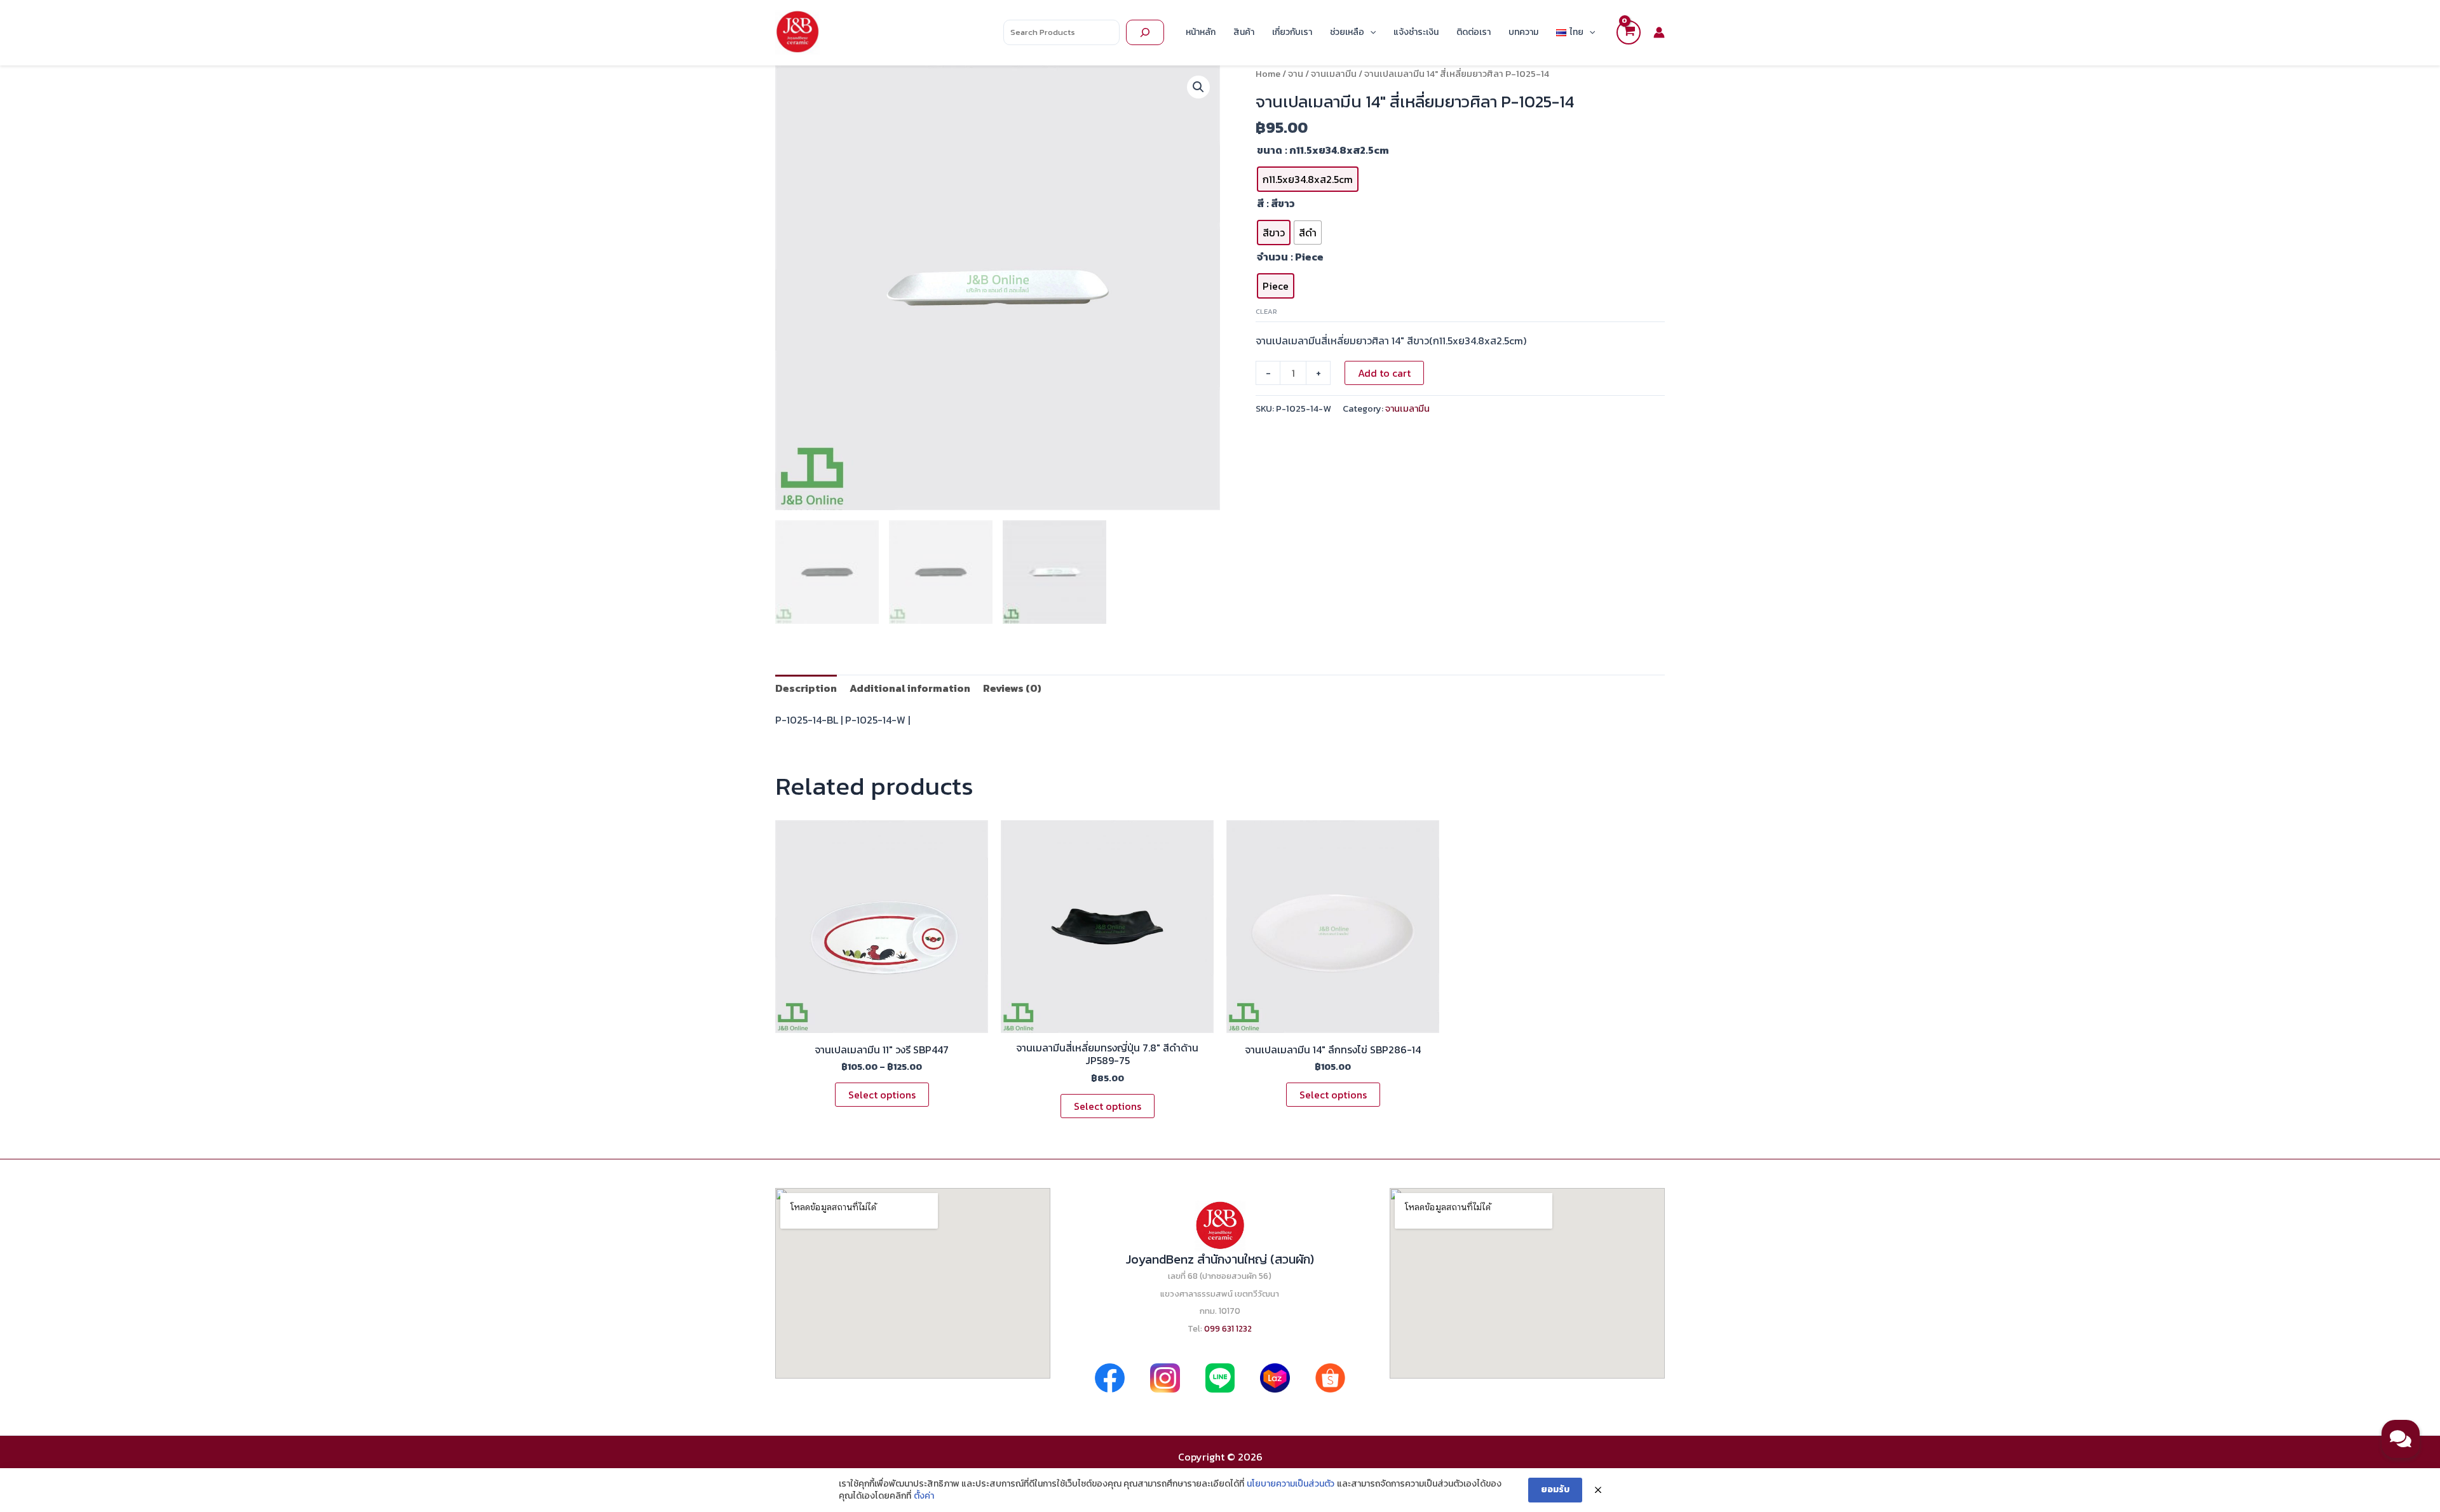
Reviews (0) (1012, 688)
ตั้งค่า (924, 1496)
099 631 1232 (1228, 1328)
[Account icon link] (1659, 32)
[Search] (1145, 32)
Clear (1266, 311)
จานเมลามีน (1334, 74)
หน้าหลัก (1201, 32)
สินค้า (1244, 32)
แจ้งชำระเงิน (1416, 32)
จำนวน (1272, 257)
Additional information (910, 688)
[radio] (1308, 179)
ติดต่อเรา (1474, 32)
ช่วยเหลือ (1347, 32)
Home (1268, 74)
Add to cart (1384, 373)
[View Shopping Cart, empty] (1629, 32)
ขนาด (1270, 150)
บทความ (1523, 32)
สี (1260, 203)
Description (806, 688)
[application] (1370, 32)
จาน (1296, 74)
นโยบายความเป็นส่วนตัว (1291, 1484)
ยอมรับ (1555, 1489)
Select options (882, 1095)
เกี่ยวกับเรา (1292, 32)
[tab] (806, 688)
